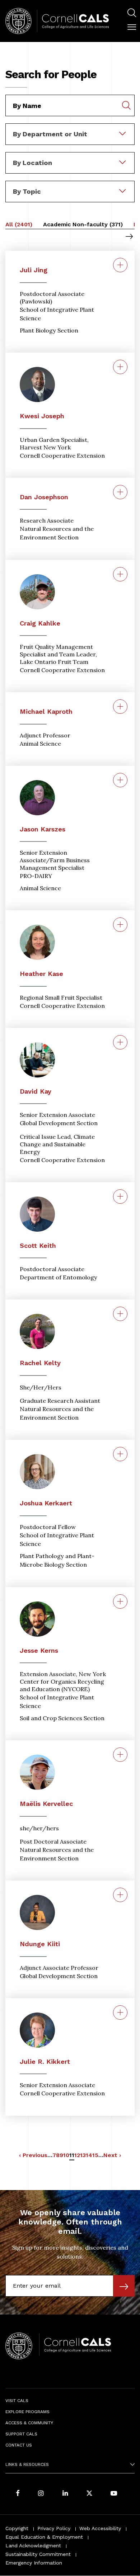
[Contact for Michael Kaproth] (120, 707)
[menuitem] (132, 14)
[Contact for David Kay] (120, 1042)
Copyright (17, 2528)
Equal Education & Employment (44, 2537)
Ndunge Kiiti (40, 1944)
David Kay (36, 1091)
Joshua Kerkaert (46, 1503)
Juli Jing (34, 270)
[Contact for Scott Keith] (120, 1197)
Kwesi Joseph (42, 416)
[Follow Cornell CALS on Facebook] (18, 2494)
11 (72, 2156)
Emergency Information (34, 2563)
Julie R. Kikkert (45, 2061)
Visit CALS (17, 2401)
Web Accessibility (100, 2528)
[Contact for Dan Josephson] (120, 492)
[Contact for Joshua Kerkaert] (120, 1454)
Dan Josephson (44, 497)
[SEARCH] (132, 13)
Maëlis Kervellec (46, 1804)
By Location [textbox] (32, 163)
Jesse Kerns (39, 1650)
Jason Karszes (43, 829)
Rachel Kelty (40, 1363)
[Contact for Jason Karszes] (120, 780)
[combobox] (70, 128)
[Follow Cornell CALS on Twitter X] (89, 2494)
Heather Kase (41, 974)
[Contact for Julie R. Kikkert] (120, 2013)
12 (77, 2155)
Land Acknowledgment (33, 2546)
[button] (132, 27)
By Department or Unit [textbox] (50, 134)
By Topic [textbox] (27, 191)
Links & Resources (27, 2464)
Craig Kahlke (40, 623)
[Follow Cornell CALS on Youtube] (114, 2494)
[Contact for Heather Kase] (120, 925)
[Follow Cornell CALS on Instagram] (41, 2494)
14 (89, 2155)
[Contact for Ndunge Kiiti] (120, 1895)
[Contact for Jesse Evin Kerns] (120, 1601)
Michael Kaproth (46, 711)
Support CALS (21, 2434)
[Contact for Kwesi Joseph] (120, 367)
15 (95, 2155)
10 (66, 2155)
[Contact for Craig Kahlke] (120, 574)
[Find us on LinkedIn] (65, 2494)
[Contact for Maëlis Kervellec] (120, 1755)
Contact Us (19, 2445)
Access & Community (29, 2423)
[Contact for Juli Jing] (120, 265)
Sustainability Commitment (38, 2554)
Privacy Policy (54, 2528)
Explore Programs (27, 2412)
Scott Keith (38, 1245)
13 (83, 2155)
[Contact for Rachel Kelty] (120, 1314)
